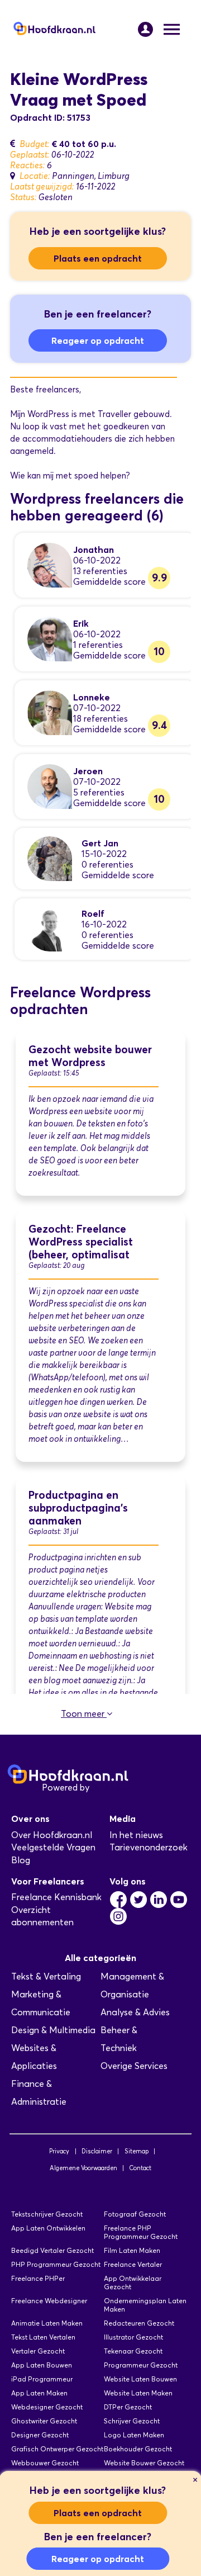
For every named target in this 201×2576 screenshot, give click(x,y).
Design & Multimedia (53, 2030)
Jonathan (94, 550)
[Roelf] (50, 928)
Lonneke (92, 697)
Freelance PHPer (38, 2278)
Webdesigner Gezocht (47, 2407)
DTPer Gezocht (128, 2407)
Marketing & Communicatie (41, 2003)
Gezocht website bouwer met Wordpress (90, 1056)
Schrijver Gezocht (132, 2421)
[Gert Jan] (50, 858)
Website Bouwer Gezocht (144, 2463)
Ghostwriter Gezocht (44, 2421)
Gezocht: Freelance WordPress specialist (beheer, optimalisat (81, 1242)
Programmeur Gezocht (141, 2365)
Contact (140, 2168)
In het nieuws (136, 1835)
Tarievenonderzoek (149, 1847)
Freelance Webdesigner (49, 2301)
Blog (21, 1860)
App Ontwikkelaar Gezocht (133, 2283)
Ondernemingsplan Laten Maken (145, 2305)
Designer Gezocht (40, 2435)
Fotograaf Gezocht (135, 2214)
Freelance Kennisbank (56, 1897)
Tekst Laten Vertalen (43, 2337)
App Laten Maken (39, 2393)
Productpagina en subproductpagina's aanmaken (78, 1508)
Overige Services (134, 2066)
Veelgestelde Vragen (53, 1847)
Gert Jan (100, 843)
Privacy (59, 2151)
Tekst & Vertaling (46, 1976)
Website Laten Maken (138, 2393)
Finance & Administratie (39, 2093)
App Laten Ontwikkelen (48, 2228)
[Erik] (50, 638)
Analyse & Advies (135, 2012)
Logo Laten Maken (134, 2435)
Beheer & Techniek (119, 2039)
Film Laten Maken (132, 2250)
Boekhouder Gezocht (138, 2449)
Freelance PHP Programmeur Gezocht (141, 2232)
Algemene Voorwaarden (83, 2168)
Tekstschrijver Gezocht (47, 2214)
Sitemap (137, 2151)
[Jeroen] (50, 786)
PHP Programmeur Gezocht (56, 2264)
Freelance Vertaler (133, 2264)
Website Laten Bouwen (140, 2379)
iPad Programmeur (42, 2379)
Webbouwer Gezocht (45, 2463)
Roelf (93, 913)
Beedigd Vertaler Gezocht (52, 2250)
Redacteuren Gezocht (139, 2323)
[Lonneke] (50, 712)
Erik (81, 623)
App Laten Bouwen (42, 2365)
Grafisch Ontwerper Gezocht (57, 2449)
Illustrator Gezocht (133, 2337)
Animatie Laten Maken (47, 2323)
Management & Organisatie (132, 1985)
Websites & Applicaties (34, 2057)
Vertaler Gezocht (38, 2351)
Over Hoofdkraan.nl (52, 1835)
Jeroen (88, 771)
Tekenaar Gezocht (133, 2351)
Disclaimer (97, 2151)
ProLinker (111, 1787)
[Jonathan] (50, 564)
